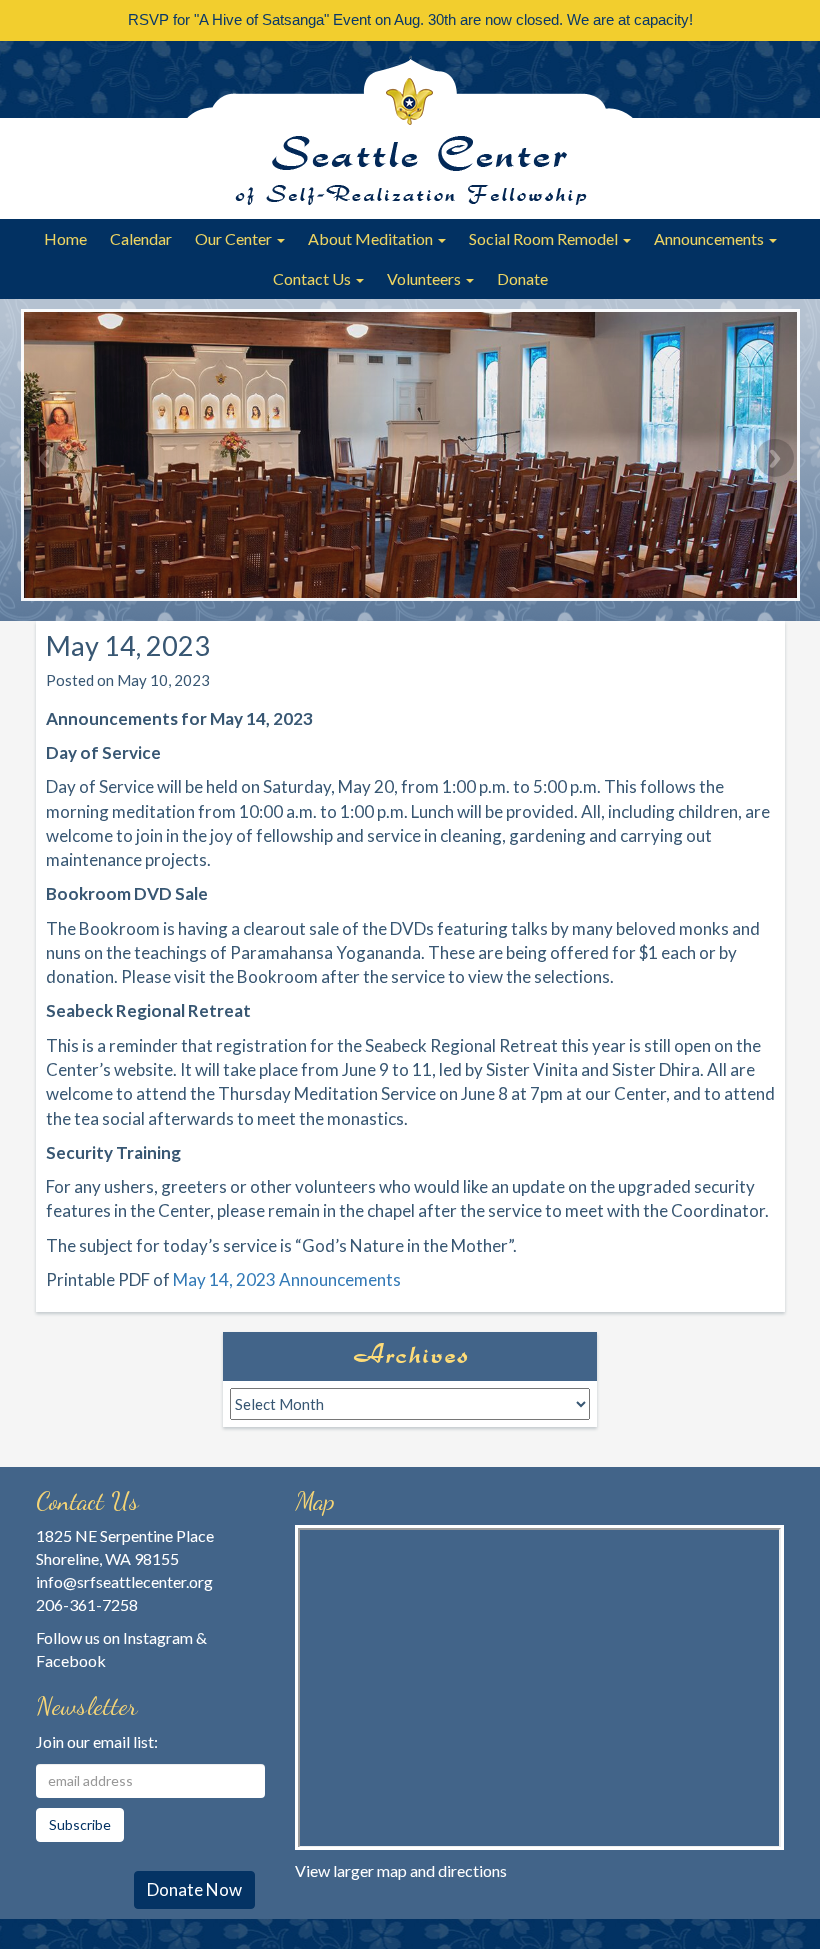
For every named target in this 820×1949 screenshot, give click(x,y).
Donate (522, 278)
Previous (46, 458)
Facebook (71, 1660)
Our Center (235, 238)
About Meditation (372, 238)
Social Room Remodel (545, 238)
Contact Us (313, 278)
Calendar (141, 238)
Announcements (710, 238)
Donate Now (194, 1889)
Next (775, 458)
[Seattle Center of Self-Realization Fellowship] (410, 130)
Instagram (158, 1637)
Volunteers (425, 278)
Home (65, 238)
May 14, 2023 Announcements (287, 1279)
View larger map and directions (401, 1870)
